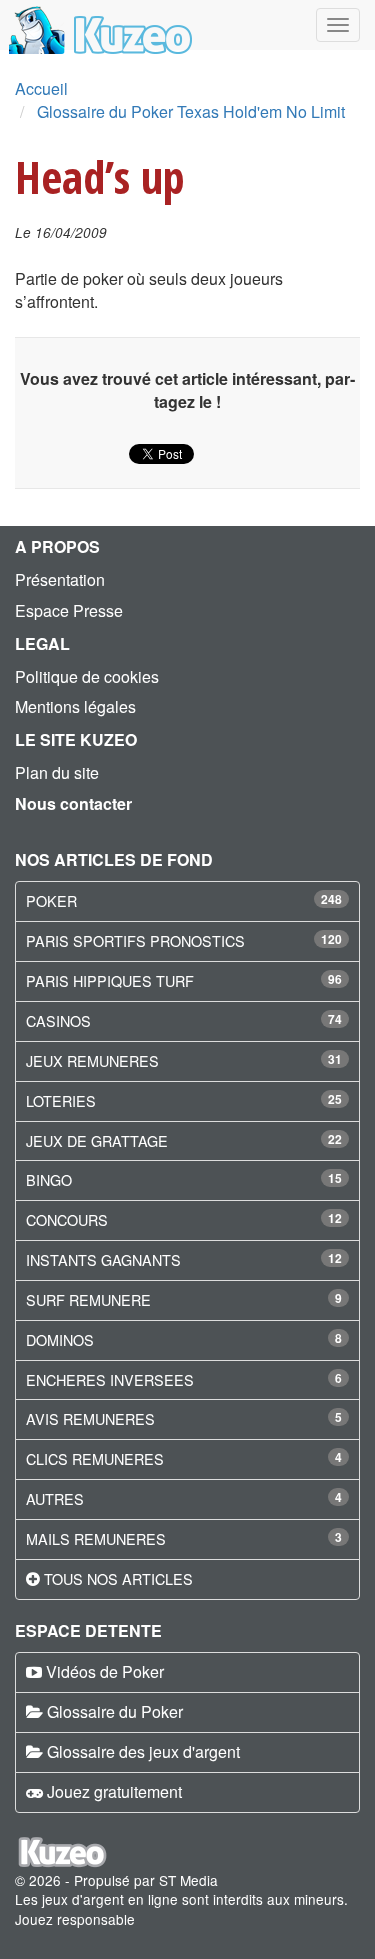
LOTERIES (61, 1100)
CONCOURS (67, 1219)
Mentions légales (75, 706)
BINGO (49, 1179)
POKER (51, 900)
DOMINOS (60, 1339)
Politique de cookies (87, 676)
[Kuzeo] (97, 25)
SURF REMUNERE (88, 1299)
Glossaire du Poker (115, 1711)
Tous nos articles (118, 1578)
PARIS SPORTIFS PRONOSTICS (135, 940)
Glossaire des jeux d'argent (143, 1751)
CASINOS (58, 1020)
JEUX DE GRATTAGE (97, 1140)
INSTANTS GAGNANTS (103, 1259)
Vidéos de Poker (105, 1671)
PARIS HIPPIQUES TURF (110, 980)
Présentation (60, 579)
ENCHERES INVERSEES (110, 1379)
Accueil (41, 88)
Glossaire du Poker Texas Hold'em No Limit (191, 111)
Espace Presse (69, 610)
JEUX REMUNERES (92, 1060)
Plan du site (57, 772)
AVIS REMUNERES (90, 1418)
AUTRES (55, 1498)
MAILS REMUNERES (96, 1538)
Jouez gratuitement (114, 1791)
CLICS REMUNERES (95, 1458)
